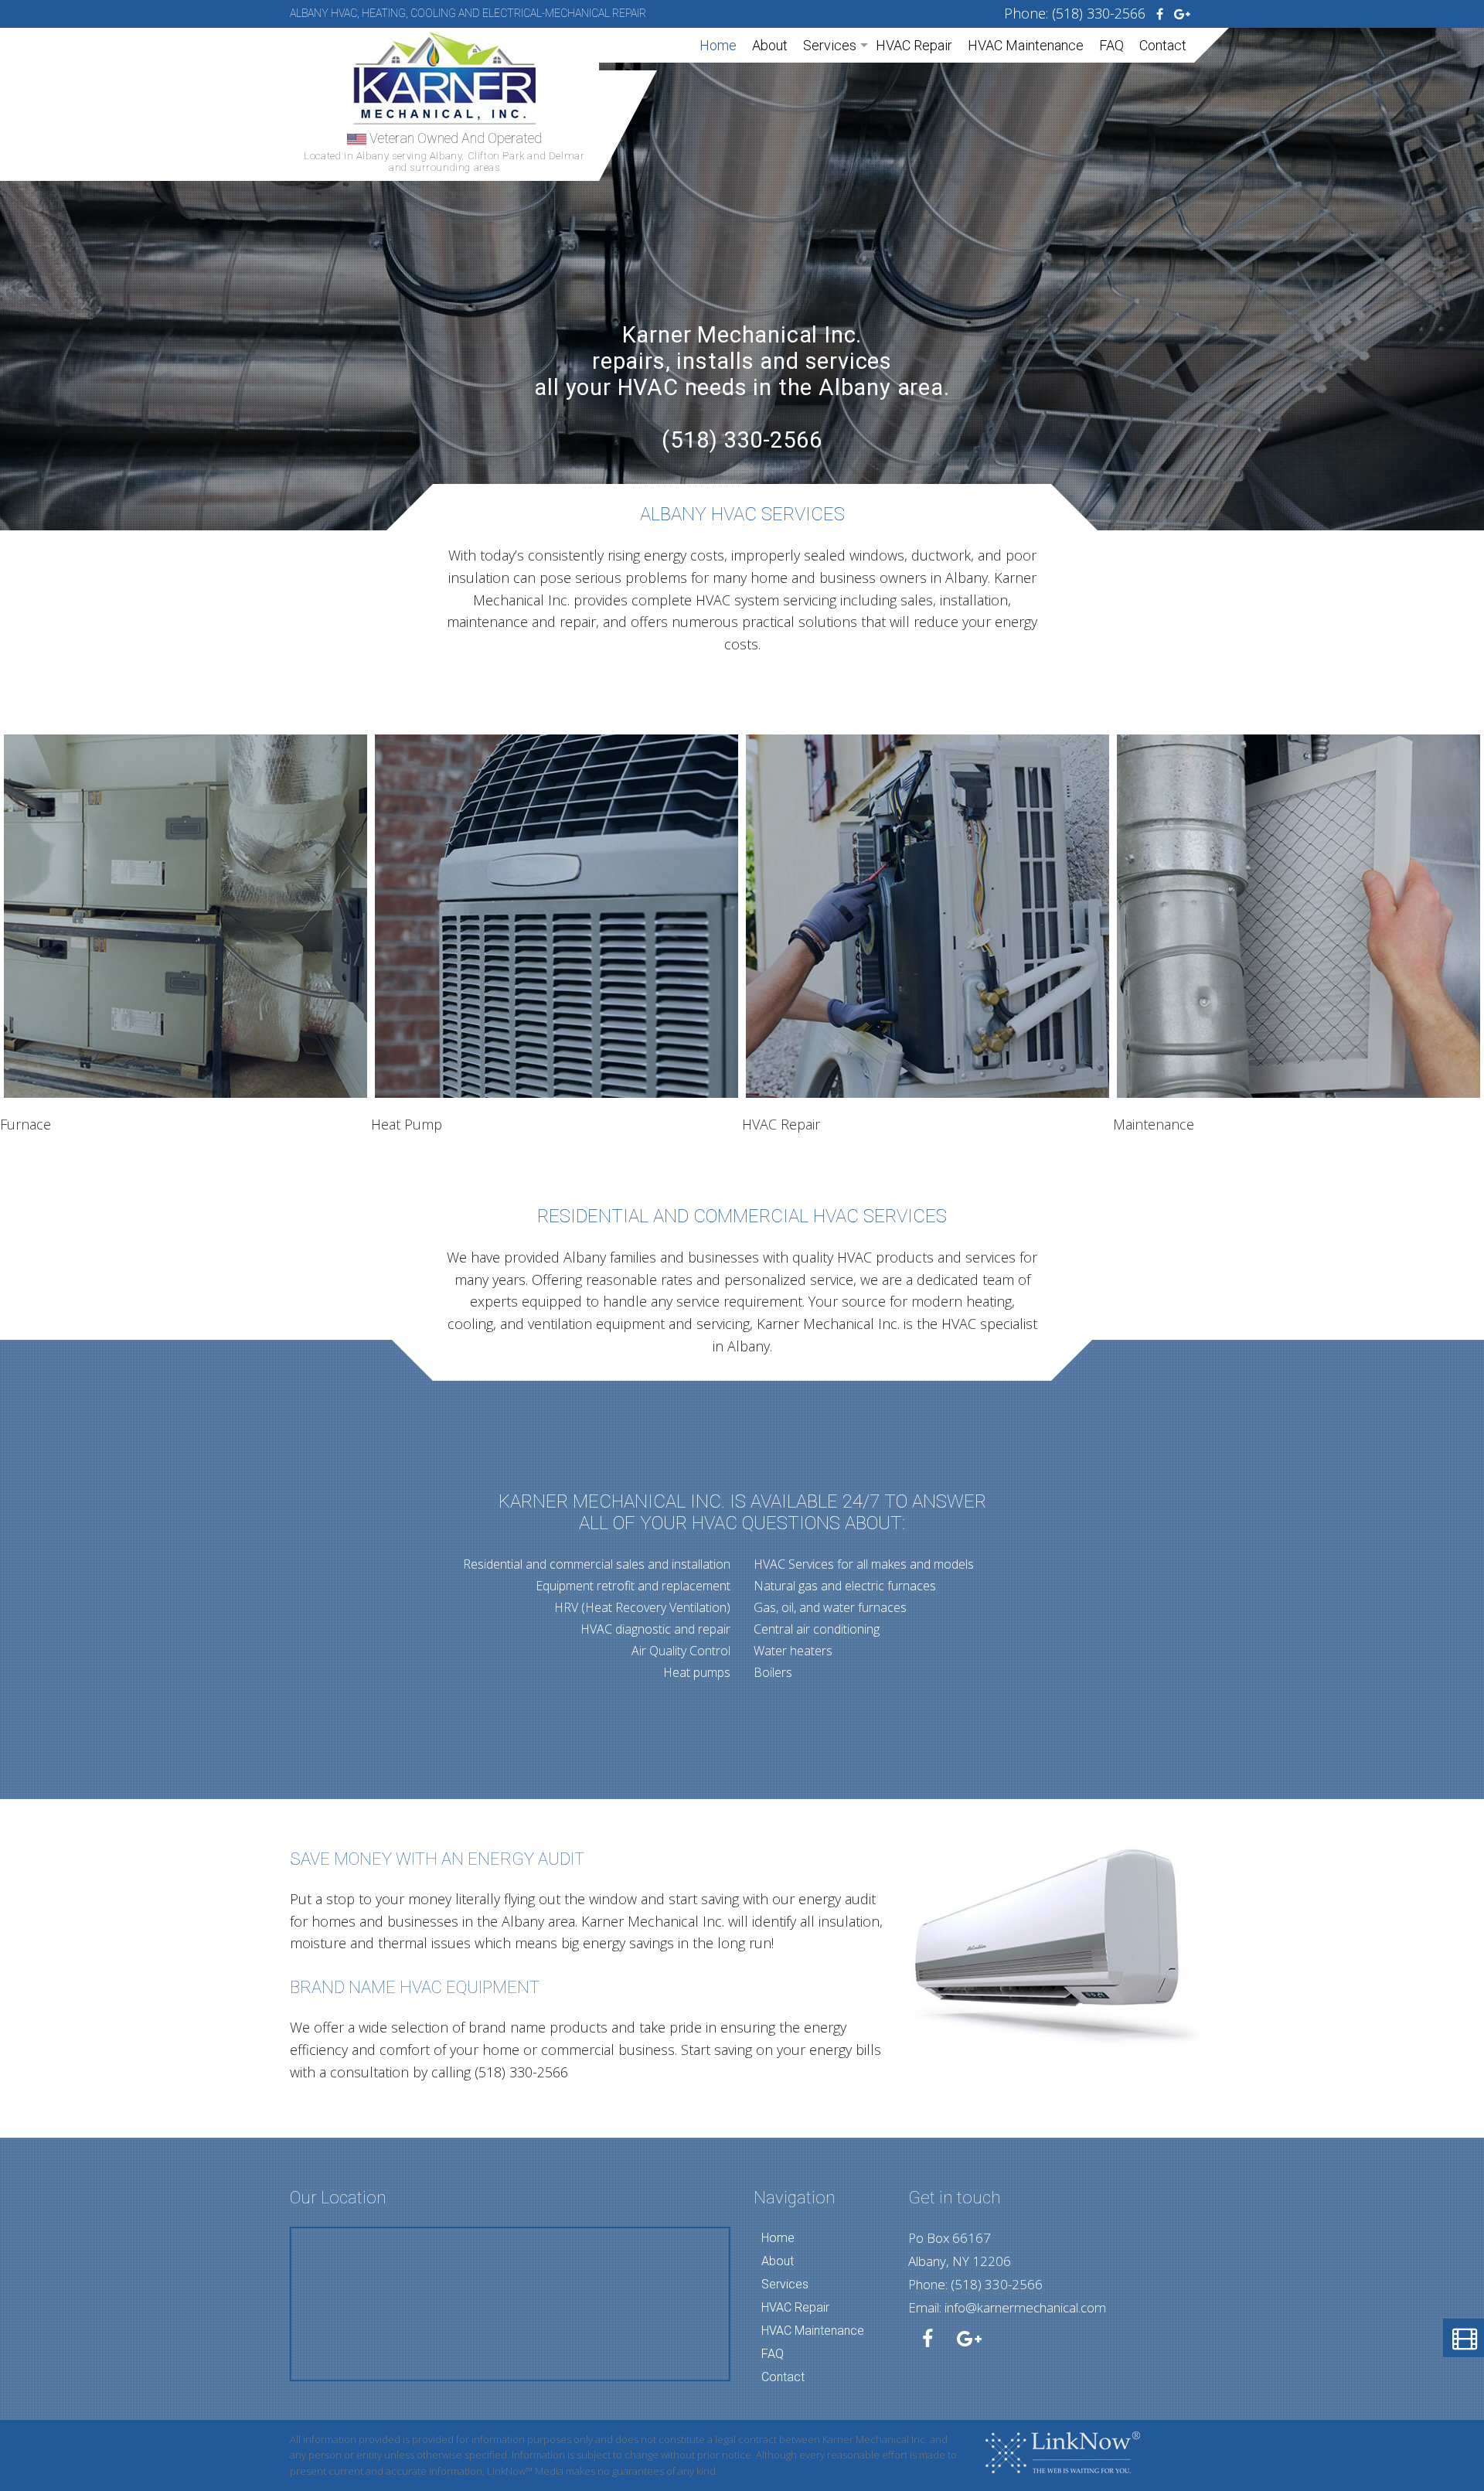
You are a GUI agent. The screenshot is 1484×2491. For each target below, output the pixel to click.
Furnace (26, 1124)
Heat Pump (407, 1124)
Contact (1163, 45)
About (770, 45)
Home (718, 45)
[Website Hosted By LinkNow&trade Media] (1063, 2451)
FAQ (1111, 45)
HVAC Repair (914, 45)
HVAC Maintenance (1026, 45)
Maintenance (1154, 1124)
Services (830, 45)
